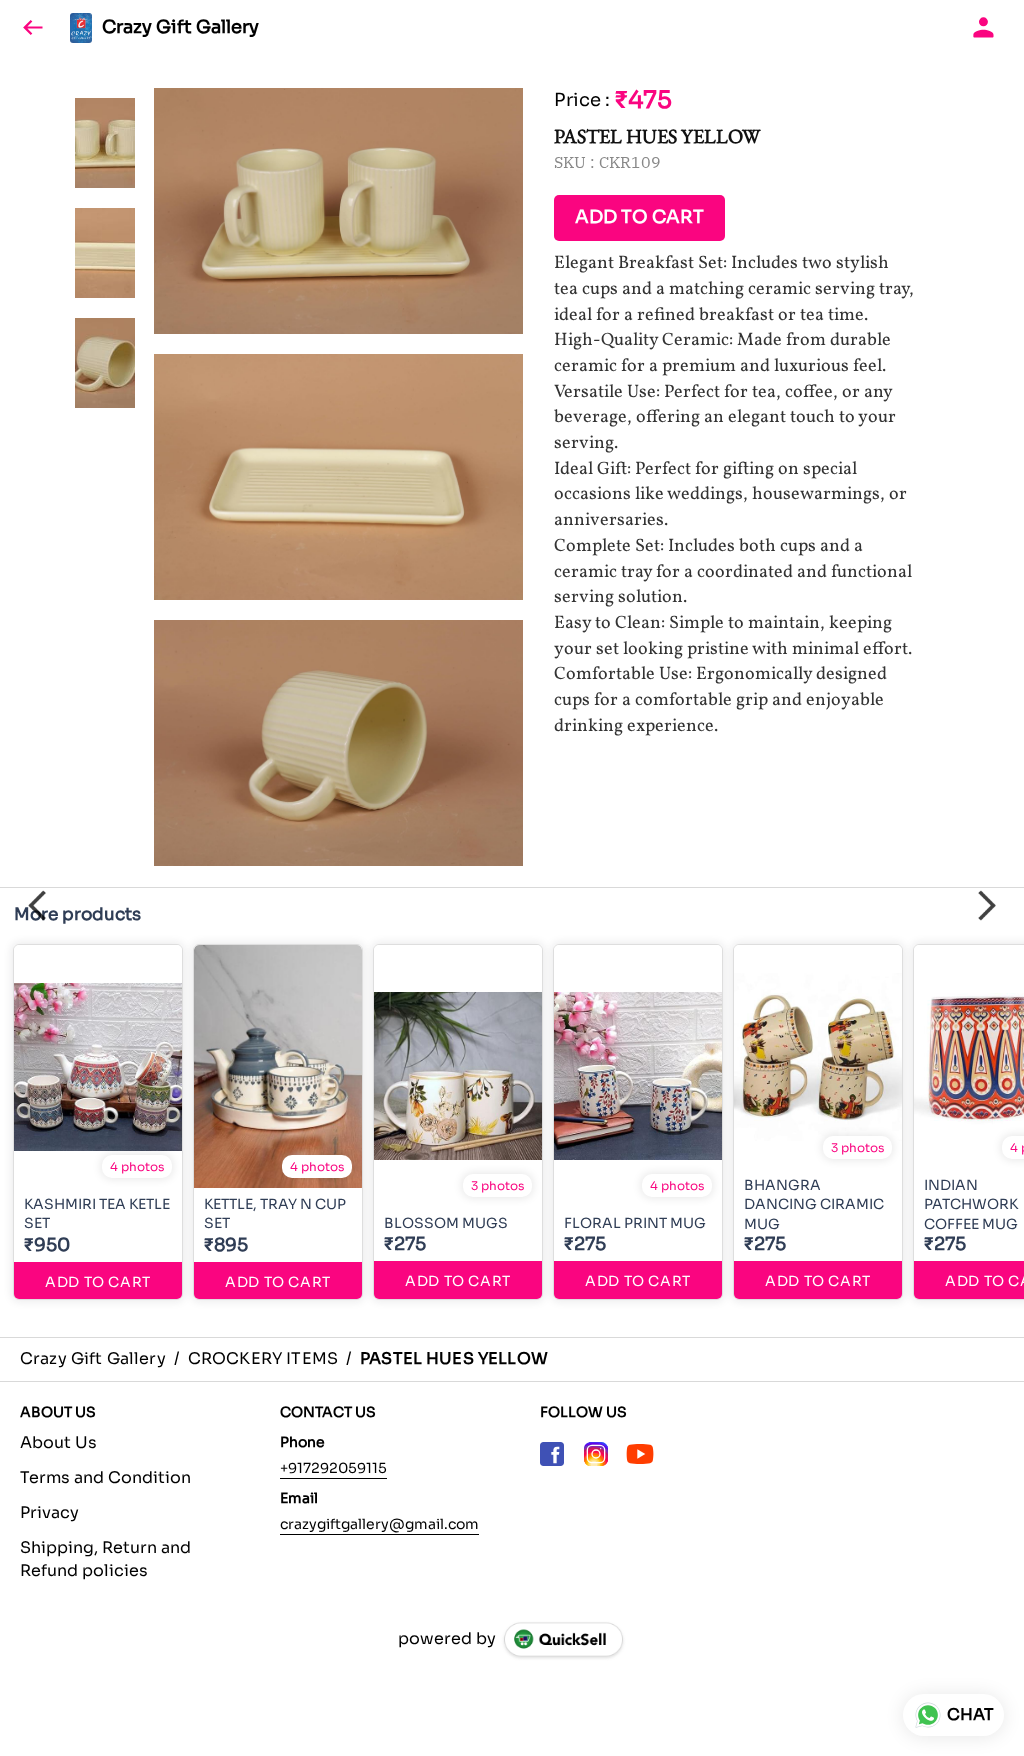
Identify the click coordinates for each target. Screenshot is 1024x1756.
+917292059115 (333, 1468)
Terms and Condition (105, 1477)
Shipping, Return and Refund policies (105, 1559)
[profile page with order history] (984, 28)
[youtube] (640, 1454)
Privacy (49, 1512)
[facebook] (552, 1454)
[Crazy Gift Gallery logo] (81, 28)
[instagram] (596, 1454)
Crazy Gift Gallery (180, 28)
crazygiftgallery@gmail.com (379, 1524)
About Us (58, 1442)
